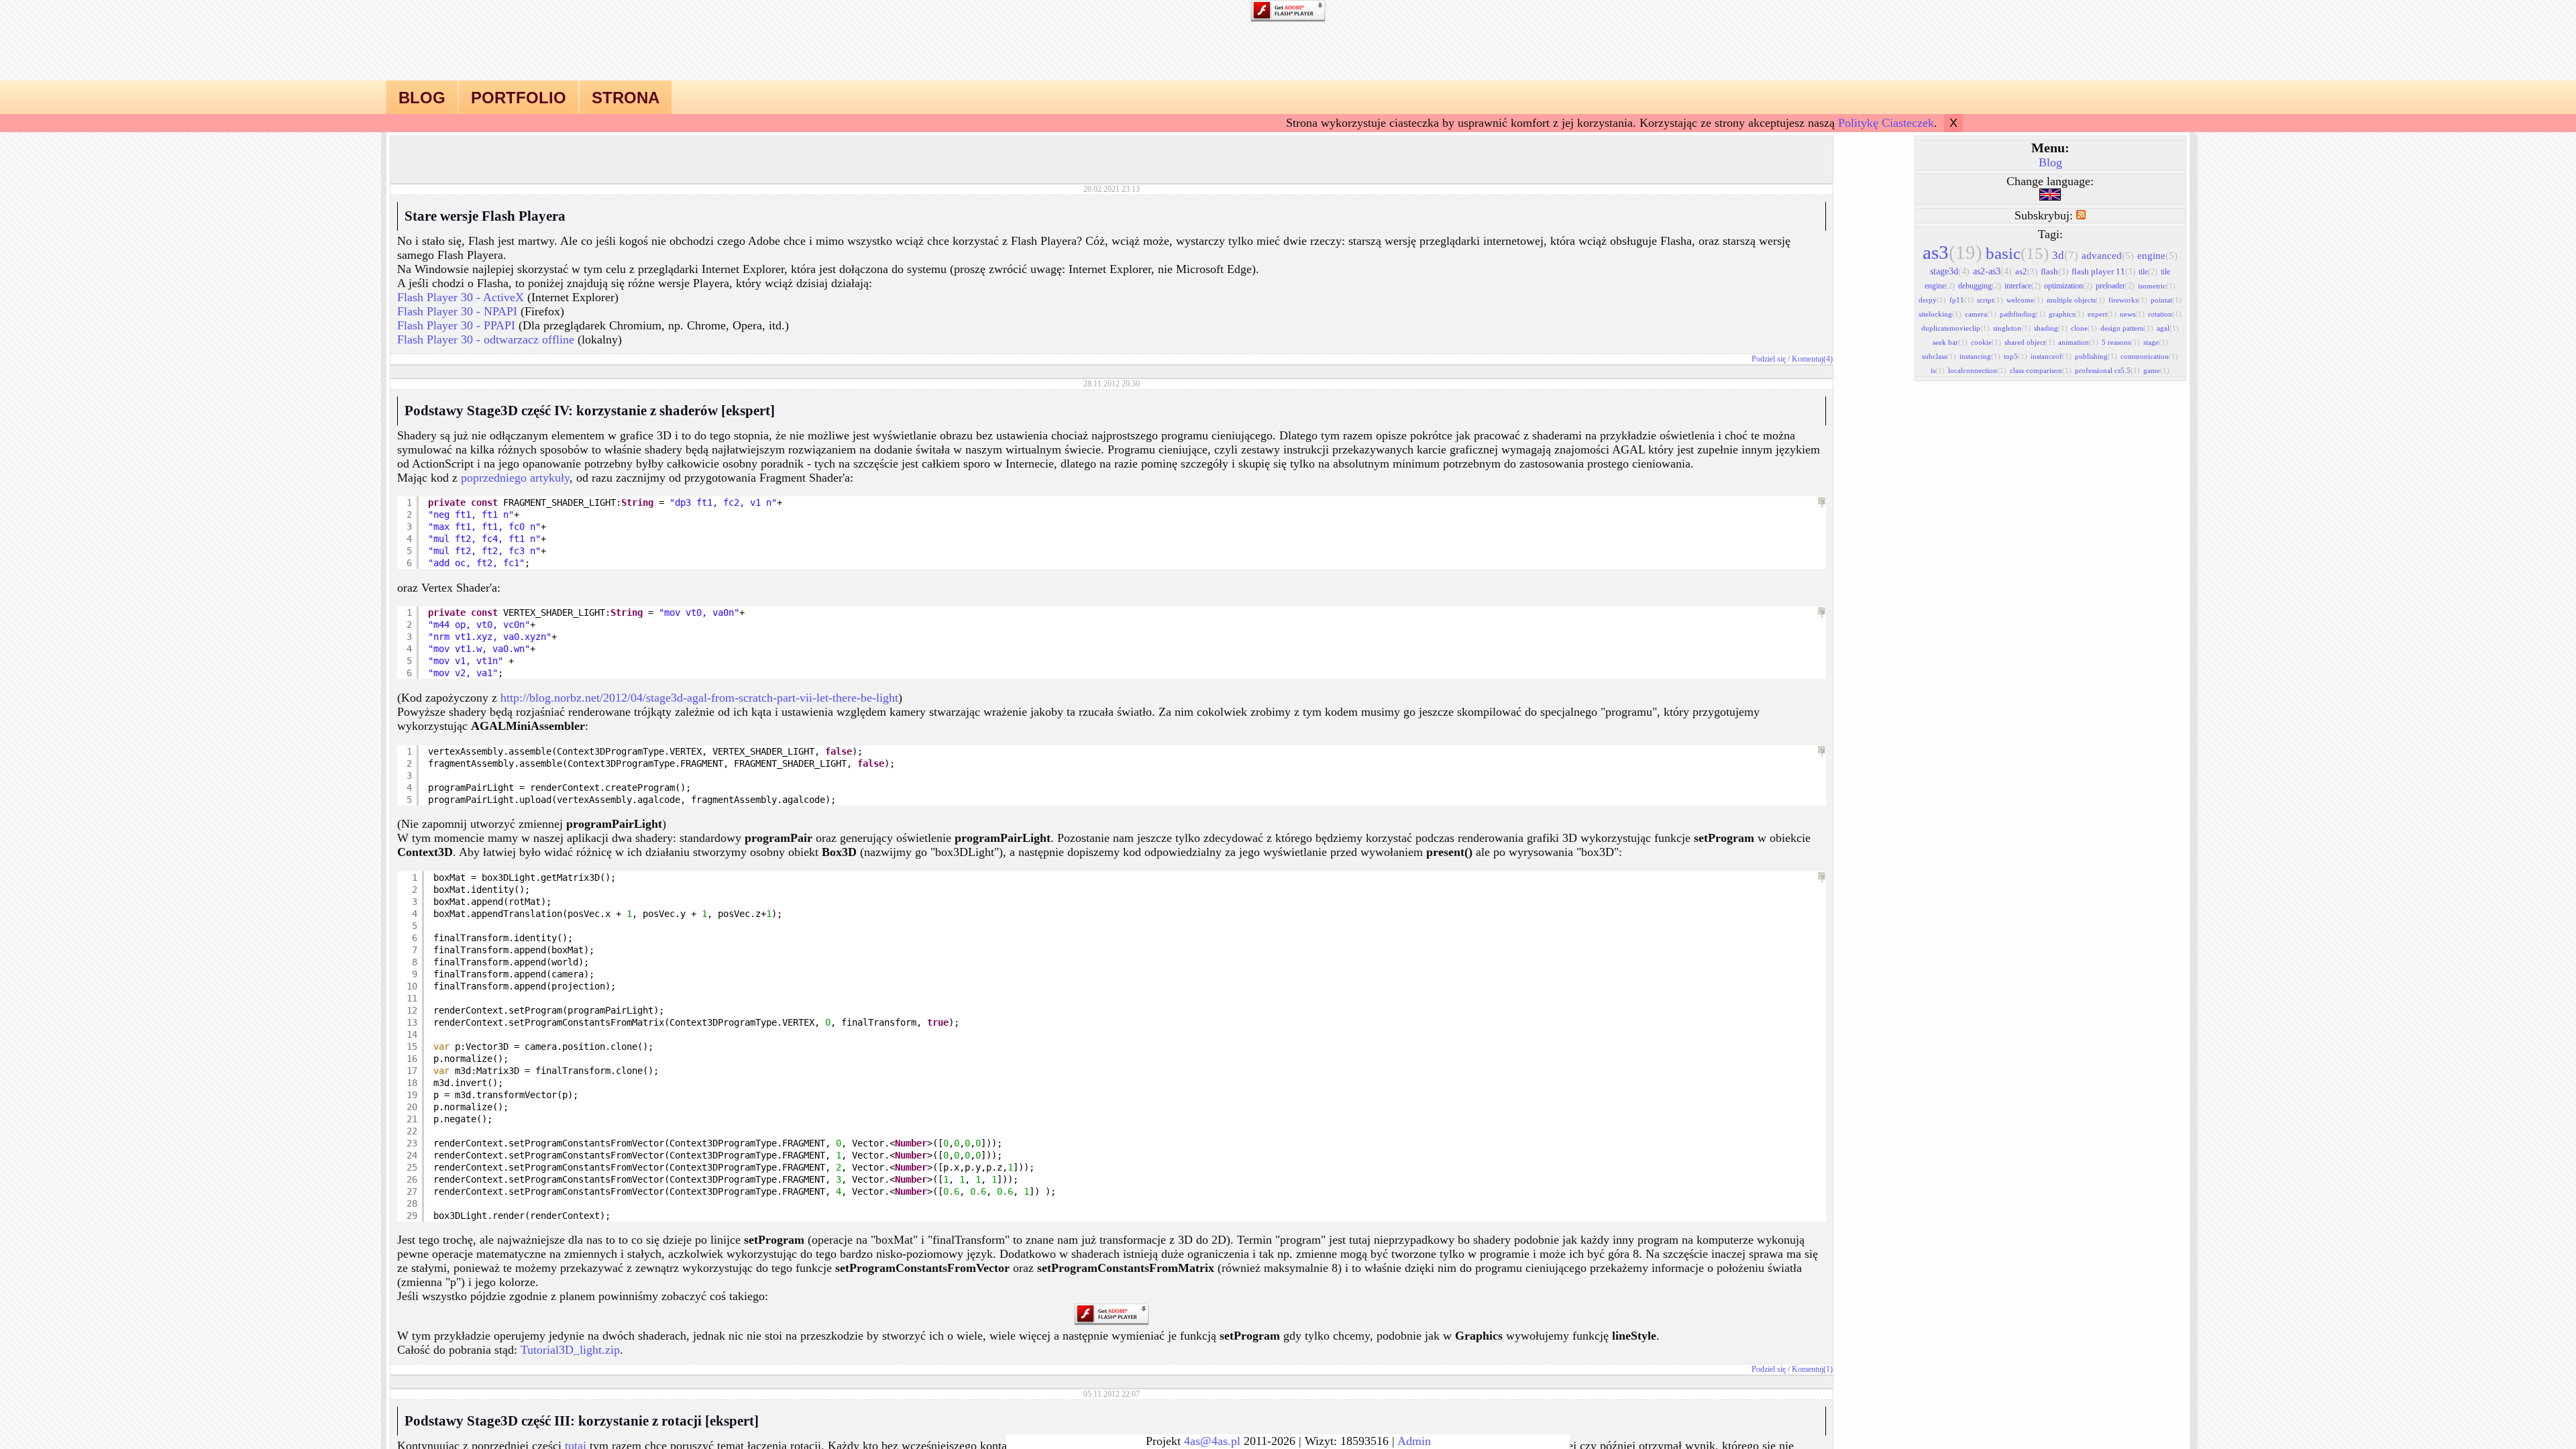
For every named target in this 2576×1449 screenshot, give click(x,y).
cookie (1986, 342)
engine (2157, 256)
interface (2023, 286)
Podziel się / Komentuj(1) (1792, 1369)
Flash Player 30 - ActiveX (461, 297)
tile (2148, 272)
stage (2156, 342)
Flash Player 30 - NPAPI (457, 311)
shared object (2030, 342)
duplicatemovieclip (1955, 328)
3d (2065, 255)
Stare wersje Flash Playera (485, 216)
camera (1981, 314)
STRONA (626, 98)
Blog (2050, 162)
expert (2102, 314)
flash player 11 (2103, 271)
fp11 (1962, 300)
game (2156, 370)
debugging (1980, 286)
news (2132, 314)
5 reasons (2121, 342)
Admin (1414, 1441)
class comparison (2041, 370)
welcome (2025, 300)
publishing (2096, 356)
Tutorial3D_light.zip (570, 1350)
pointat (2166, 300)
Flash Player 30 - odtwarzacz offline (486, 339)
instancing (1980, 356)
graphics (2067, 314)
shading (2051, 328)
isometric (2157, 286)
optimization (2068, 286)
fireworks (2128, 300)
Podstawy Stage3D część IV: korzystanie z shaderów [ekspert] (590, 411)
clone (2084, 328)
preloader (2115, 286)
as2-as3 (1992, 271)
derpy (1932, 300)
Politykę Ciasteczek (1886, 123)
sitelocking (1940, 314)
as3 (1952, 252)
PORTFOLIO (519, 98)
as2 (2026, 271)
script (1990, 300)
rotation (2165, 314)
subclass (1939, 356)
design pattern (2127, 328)
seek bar (1950, 342)
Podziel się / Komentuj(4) (1792, 359)
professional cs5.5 (2107, 370)
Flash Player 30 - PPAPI (456, 325)
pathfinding (2023, 314)
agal (2168, 328)
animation (2078, 342)
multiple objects (2076, 300)
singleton (2012, 328)
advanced (2108, 256)
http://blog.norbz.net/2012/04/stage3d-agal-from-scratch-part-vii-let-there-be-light (699, 698)
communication (2149, 356)
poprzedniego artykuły (515, 478)
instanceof (2051, 356)
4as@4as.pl (1212, 1441)
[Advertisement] (1112, 156)
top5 (2016, 356)
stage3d (1950, 271)
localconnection (1977, 370)
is (1938, 370)
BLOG (422, 98)
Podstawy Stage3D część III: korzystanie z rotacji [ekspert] (582, 1421)
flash (2054, 271)
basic (2017, 253)
